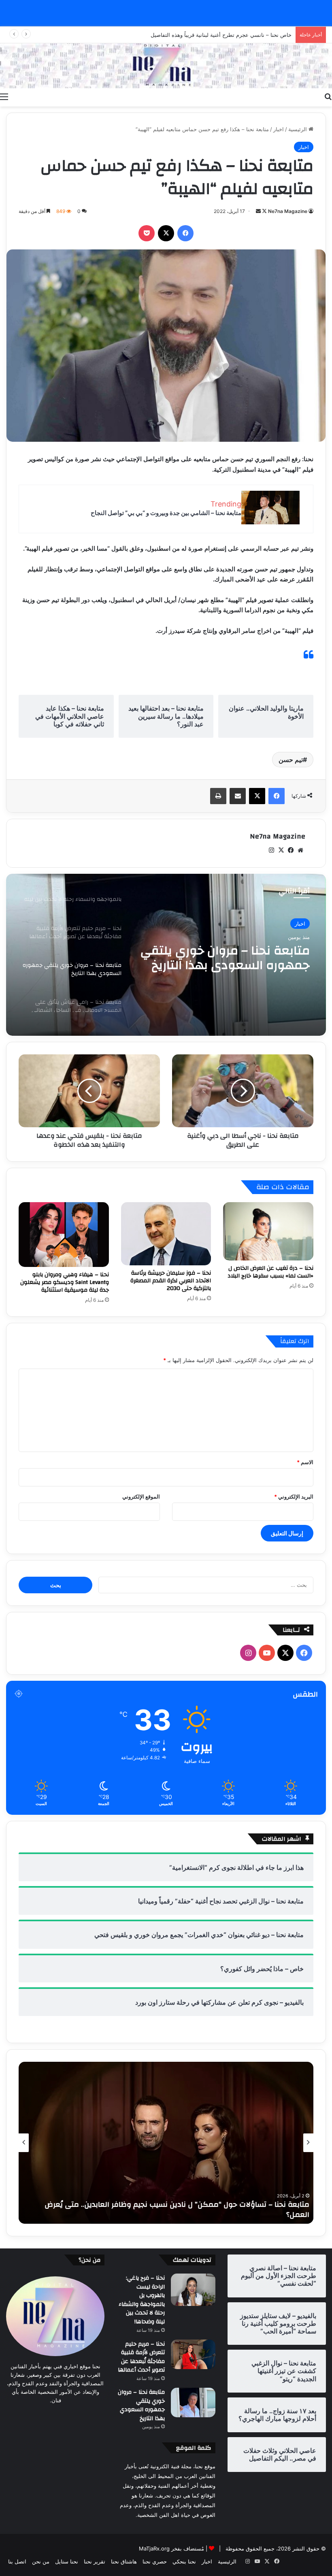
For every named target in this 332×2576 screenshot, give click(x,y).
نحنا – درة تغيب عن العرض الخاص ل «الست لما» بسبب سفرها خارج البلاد (270, 1272)
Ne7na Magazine (288, 211)
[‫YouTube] (267, 1653)
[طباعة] (218, 796)
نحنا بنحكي (184, 2561)
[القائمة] (4, 96)
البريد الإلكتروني (294, 1497)
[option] (166, 955)
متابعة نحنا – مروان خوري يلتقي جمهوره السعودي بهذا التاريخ (141, 2405)
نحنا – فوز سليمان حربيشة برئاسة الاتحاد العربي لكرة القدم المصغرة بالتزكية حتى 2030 (171, 1281)
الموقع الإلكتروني (141, 1497)
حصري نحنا (155, 2561)
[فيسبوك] (185, 233)
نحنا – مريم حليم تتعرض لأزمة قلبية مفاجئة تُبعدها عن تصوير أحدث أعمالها (141, 2357)
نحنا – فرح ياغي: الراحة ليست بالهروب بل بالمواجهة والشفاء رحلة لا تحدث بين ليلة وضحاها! (142, 2300)
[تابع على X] (264, 211)
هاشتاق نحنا (124, 2561)
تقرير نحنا (95, 2561)
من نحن (41, 2561)
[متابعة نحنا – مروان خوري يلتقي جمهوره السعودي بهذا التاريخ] (193, 2402)
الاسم (305, 1462)
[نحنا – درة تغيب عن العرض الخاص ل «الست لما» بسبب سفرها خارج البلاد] (268, 1232)
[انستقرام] (271, 850)
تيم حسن (291, 760)
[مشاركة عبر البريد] (238, 796)
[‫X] (166, 233)
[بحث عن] (328, 96)
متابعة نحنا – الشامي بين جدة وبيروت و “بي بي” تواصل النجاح (166, 513)
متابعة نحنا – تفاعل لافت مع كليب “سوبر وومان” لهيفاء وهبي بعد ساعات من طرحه (175, 2215)
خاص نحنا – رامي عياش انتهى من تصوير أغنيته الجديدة (231, 35)
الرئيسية (298, 129)
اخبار (279, 129)
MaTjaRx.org (154, 2548)
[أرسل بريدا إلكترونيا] (258, 211)
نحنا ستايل (67, 2561)
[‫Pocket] (147, 233)
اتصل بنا (17, 2561)
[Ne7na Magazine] (166, 66)
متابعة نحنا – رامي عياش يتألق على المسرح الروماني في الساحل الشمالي (229, 958)
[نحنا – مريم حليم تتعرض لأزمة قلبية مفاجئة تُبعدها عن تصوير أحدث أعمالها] (193, 2355)
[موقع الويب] (300, 850)
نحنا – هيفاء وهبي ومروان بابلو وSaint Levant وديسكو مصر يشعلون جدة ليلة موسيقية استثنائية (65, 1282)
